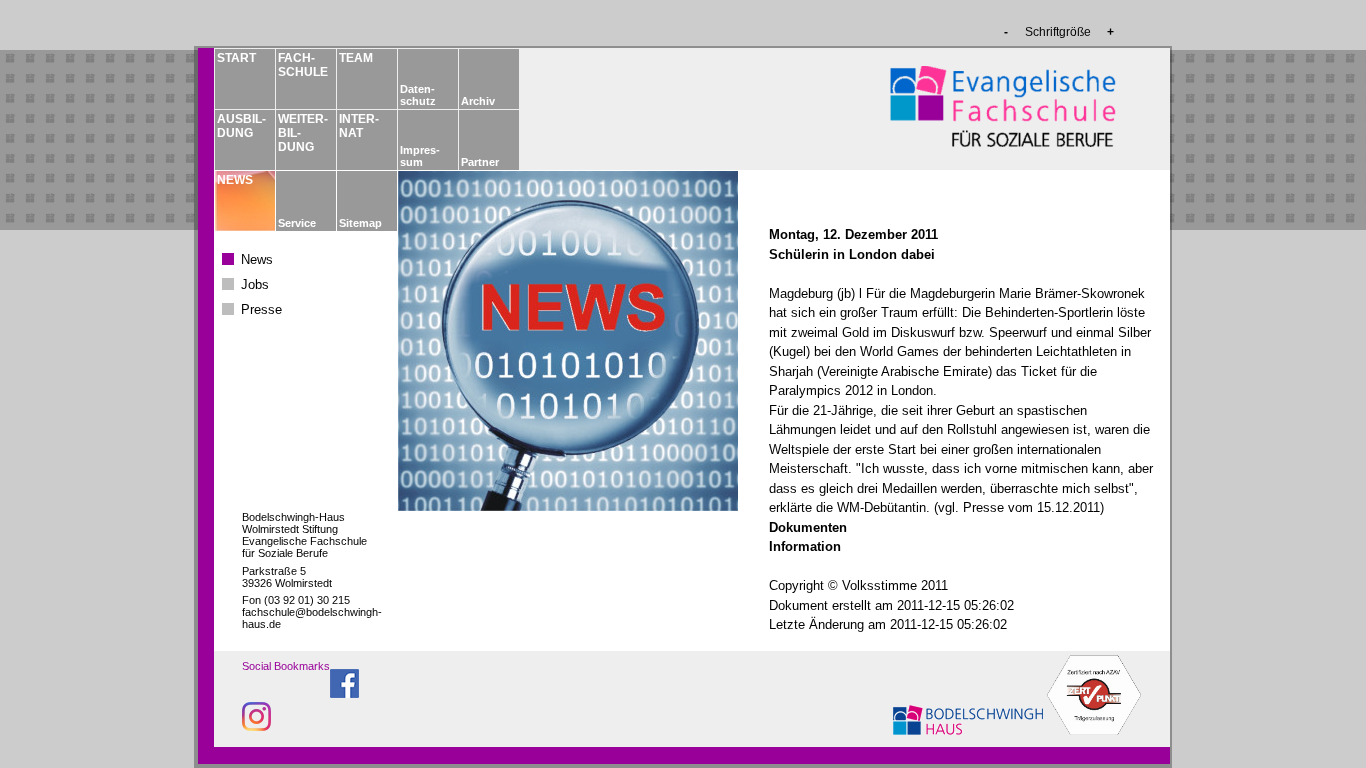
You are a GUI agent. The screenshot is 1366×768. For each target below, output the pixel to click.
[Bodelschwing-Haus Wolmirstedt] (970, 729)
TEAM (356, 58)
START (236, 58)
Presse (261, 309)
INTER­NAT (359, 126)
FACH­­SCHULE (302, 65)
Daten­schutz (418, 95)
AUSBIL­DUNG (241, 126)
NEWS (235, 180)
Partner (480, 162)
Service (297, 223)
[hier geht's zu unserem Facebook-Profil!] (344, 692)
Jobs (255, 284)
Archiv (478, 101)
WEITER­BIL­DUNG (302, 133)
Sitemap (360, 223)
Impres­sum (420, 156)
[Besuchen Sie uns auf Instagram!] (256, 725)
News (257, 259)
